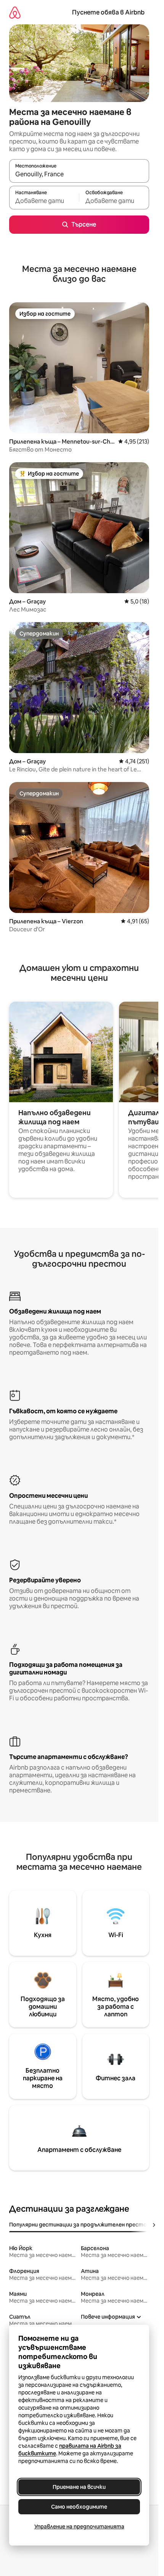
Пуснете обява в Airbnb (108, 12)
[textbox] (44, 201)
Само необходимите (79, 2507)
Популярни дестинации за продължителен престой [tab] (80, 2225)
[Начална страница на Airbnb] (15, 12)
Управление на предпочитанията (79, 2527)
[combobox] (79, 174)
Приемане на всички (79, 2487)
